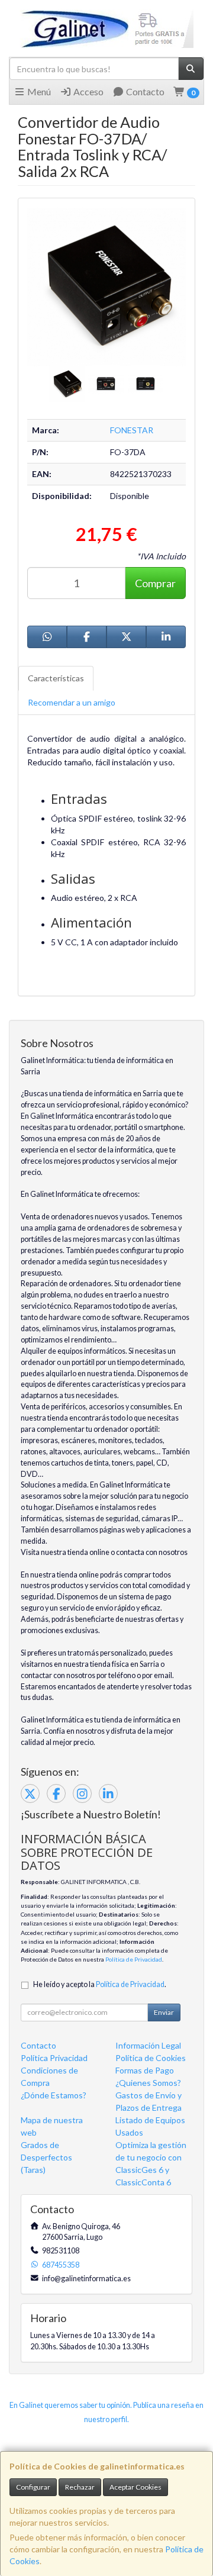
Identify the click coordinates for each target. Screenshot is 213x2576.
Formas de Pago (145, 2070)
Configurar (33, 2487)
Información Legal (148, 2045)
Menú (38, 91)
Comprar (155, 583)
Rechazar (80, 2487)
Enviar (164, 2012)
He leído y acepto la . (100, 1984)
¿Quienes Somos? (148, 2083)
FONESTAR (132, 430)
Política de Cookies (151, 2058)
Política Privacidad (54, 2058)
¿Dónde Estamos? (54, 2095)
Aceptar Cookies (135, 2487)
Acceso (88, 91)
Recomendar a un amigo (72, 702)
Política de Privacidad (134, 1959)
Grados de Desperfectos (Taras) (46, 2157)
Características (56, 678)
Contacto (144, 91)
